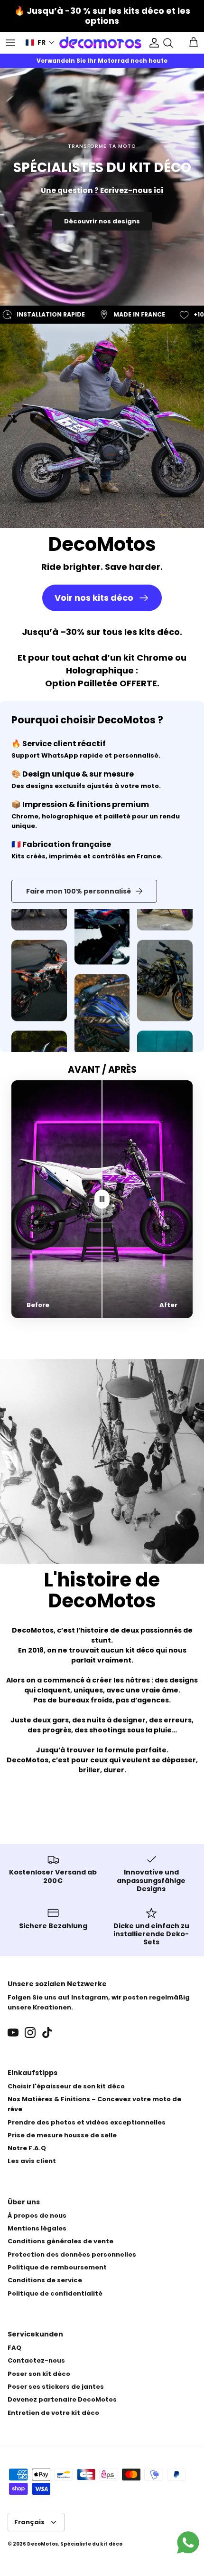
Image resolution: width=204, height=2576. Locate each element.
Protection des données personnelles (72, 2254)
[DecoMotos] (100, 43)
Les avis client (32, 2161)
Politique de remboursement (57, 2267)
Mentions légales (37, 2228)
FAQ (14, 2348)
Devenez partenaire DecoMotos (62, 2399)
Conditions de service (45, 2280)
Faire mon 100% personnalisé (79, 891)
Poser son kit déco (39, 2374)
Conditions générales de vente (60, 2241)
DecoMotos (42, 2544)
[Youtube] (13, 2033)
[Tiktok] (47, 2033)
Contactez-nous (36, 2360)
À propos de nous (37, 2216)
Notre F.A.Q (27, 2148)
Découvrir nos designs (102, 221)
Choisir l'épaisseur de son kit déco (66, 2086)
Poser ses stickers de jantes (56, 2387)
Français (29, 2522)
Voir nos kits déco (94, 598)
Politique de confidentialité (55, 2293)
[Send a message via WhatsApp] (188, 2542)
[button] (40, 43)
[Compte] (152, 43)
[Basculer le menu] (10, 43)
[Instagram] (30, 2033)
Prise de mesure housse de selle (62, 2135)
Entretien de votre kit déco (53, 2413)
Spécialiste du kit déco (91, 2544)
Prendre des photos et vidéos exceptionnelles (87, 2122)
